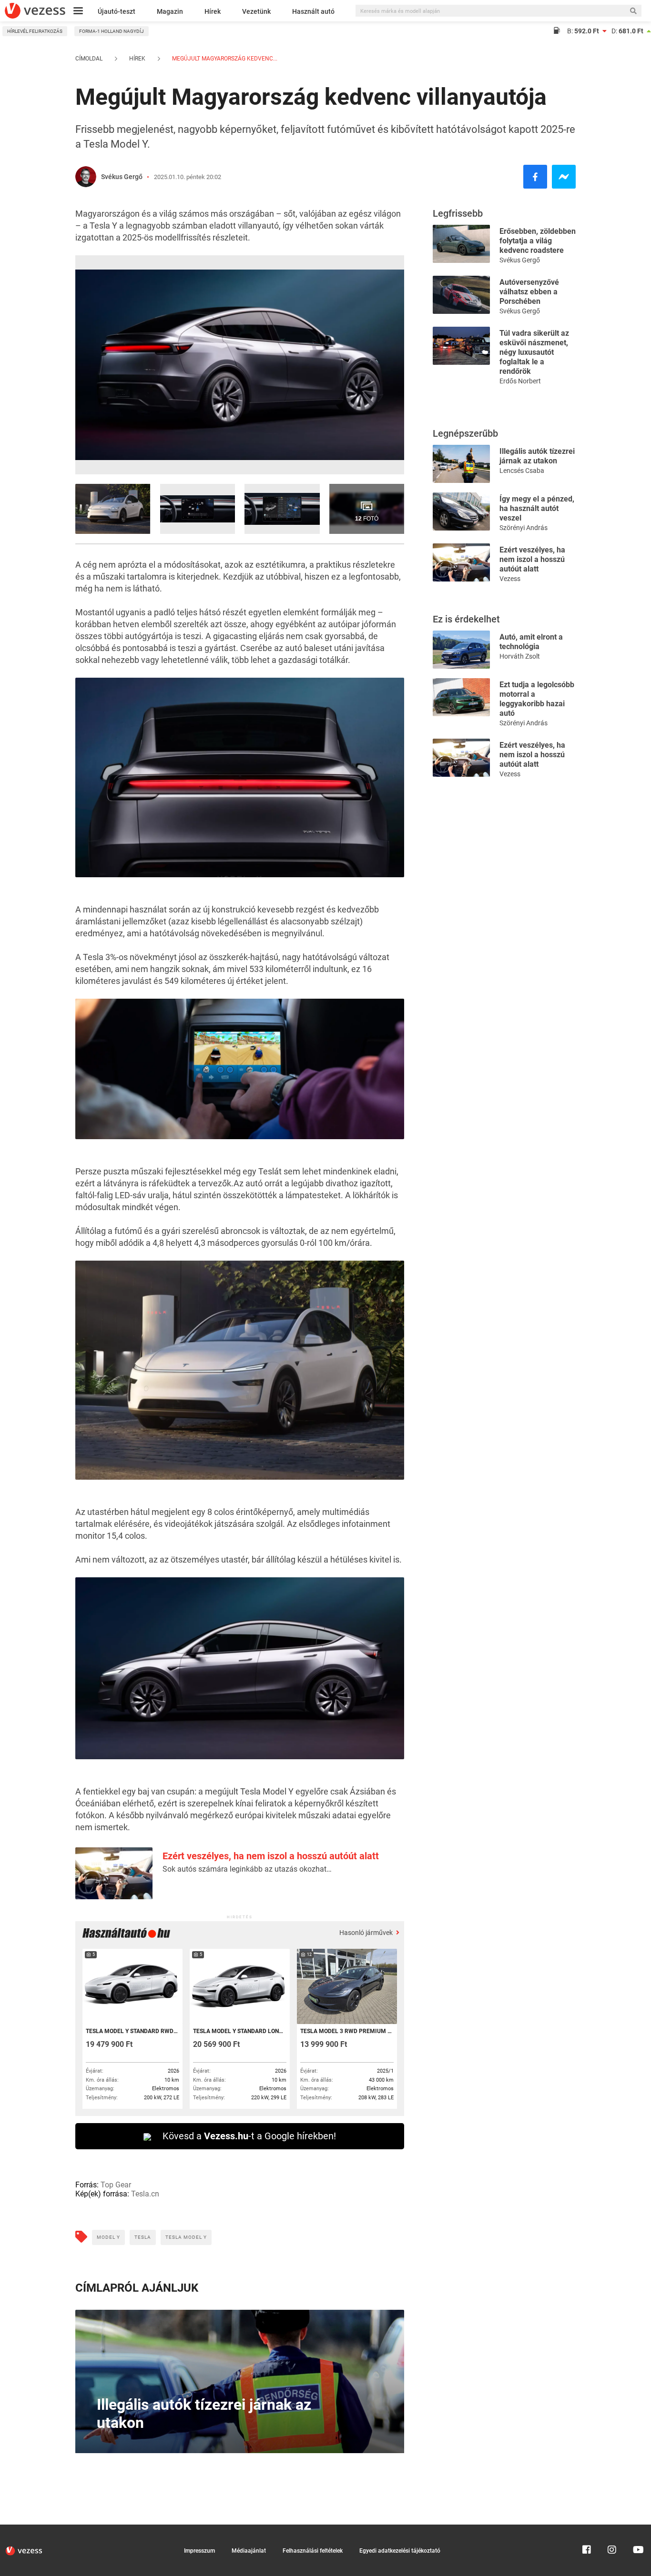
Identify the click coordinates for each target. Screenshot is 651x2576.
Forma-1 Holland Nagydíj (112, 31)
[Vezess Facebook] (587, 2529)
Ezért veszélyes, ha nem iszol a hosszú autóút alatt (271, 1856)
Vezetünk (256, 11)
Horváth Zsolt (520, 656)
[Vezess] (35, 11)
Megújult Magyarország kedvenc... (224, 59)
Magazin (170, 11)
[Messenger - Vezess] (564, 177)
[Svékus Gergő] (86, 177)
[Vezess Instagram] (612, 2529)
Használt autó (313, 11)
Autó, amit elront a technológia (531, 642)
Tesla (143, 2237)
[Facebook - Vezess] (535, 177)
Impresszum (199, 2551)
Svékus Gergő (122, 177)
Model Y (108, 2237)
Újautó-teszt (117, 11)
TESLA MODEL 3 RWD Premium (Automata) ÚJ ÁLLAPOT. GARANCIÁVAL (346, 2031)
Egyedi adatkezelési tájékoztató (400, 2551)
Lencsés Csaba (522, 471)
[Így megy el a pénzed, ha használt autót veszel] (461, 511)
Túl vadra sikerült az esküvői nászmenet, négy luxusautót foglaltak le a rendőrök (534, 352)
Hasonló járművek (367, 1933)
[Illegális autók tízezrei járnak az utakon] (461, 463)
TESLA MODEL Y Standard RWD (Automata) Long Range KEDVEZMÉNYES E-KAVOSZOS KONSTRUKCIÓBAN (132, 2031)
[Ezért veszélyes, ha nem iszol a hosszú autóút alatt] (461, 562)
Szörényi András (524, 528)
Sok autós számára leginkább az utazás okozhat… (247, 1869)
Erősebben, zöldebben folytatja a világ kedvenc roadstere (538, 241)
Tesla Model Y (186, 2237)
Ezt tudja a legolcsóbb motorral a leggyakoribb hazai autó (537, 699)
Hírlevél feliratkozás (35, 31)
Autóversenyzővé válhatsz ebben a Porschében (529, 292)
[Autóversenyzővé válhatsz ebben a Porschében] (461, 294)
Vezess (510, 579)
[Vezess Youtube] (637, 2529)
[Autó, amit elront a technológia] (461, 649)
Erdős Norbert (520, 381)
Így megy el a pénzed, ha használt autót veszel (537, 508)
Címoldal (89, 59)
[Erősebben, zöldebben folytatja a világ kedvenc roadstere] (461, 243)
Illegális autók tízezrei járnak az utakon (537, 456)
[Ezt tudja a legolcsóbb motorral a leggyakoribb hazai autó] (461, 697)
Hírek (213, 11)
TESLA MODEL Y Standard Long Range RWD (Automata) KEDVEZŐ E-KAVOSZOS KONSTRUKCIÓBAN (239, 2031)
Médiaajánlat (249, 2551)
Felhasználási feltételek (313, 2551)
